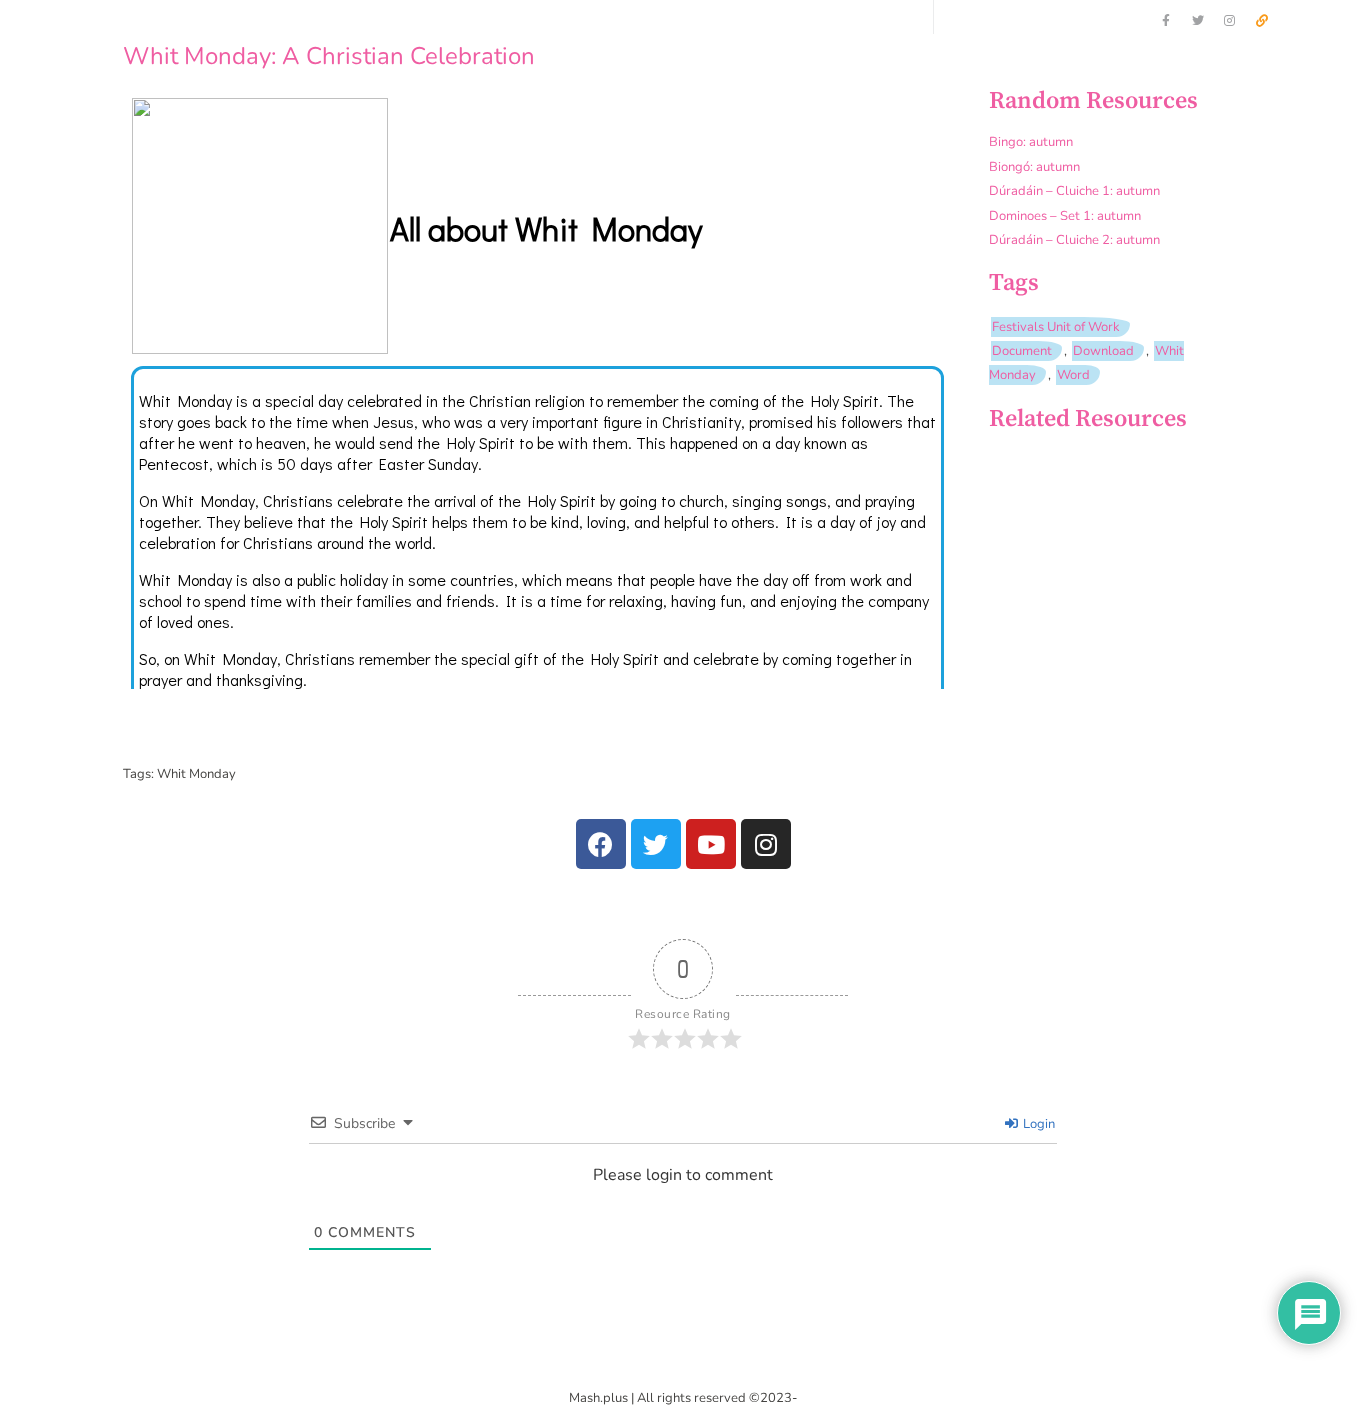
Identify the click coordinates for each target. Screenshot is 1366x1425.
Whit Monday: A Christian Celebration (329, 56)
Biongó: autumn (1034, 167)
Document (1022, 351)
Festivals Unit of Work (1056, 327)
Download (1103, 351)
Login (1037, 1124)
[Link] (1262, 21)
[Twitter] (1198, 21)
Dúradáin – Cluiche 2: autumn (1074, 240)
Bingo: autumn (1031, 142)
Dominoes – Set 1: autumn (1065, 216)
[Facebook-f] (1166, 21)
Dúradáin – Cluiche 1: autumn (1074, 191)
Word (1073, 375)
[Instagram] (1230, 21)
